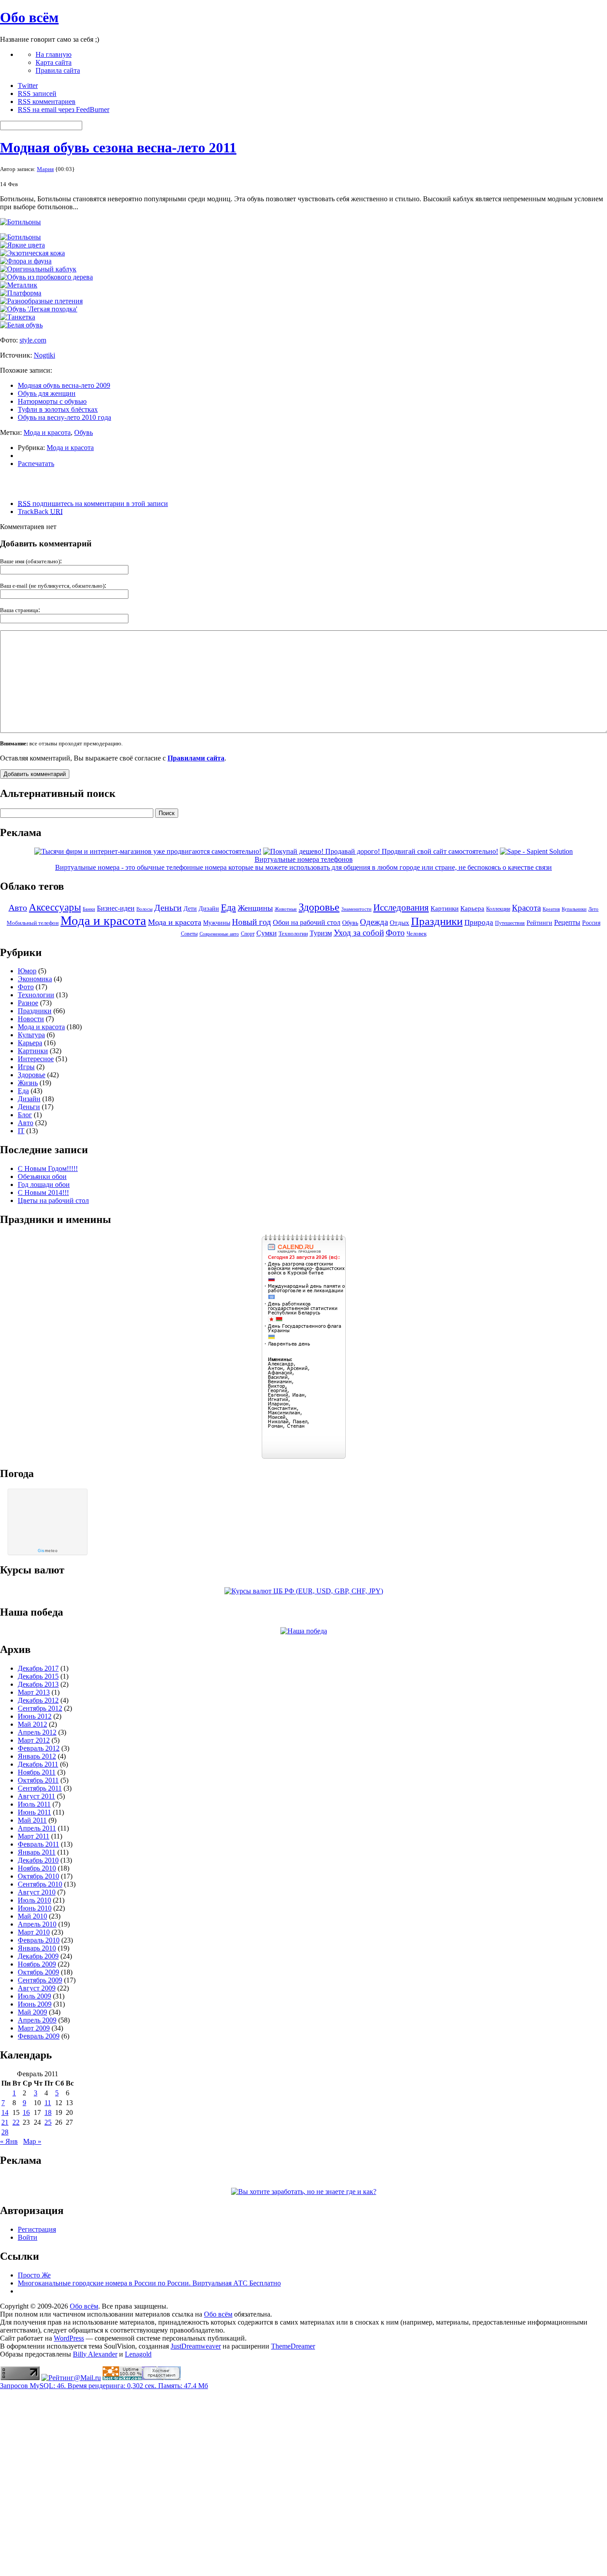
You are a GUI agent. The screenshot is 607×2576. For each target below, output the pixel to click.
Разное (28, 1003)
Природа (479, 922)
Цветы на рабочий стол (53, 1200)
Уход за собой (359, 933)
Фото (395, 933)
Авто (18, 908)
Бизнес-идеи (116, 908)
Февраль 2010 (39, 1940)
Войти (28, 2237)
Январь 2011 (37, 1852)
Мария (45, 169)
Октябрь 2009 (38, 1972)
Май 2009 (32, 2012)
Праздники (437, 921)
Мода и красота (47, 432)
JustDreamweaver (196, 2346)
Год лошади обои (44, 1184)
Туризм (321, 933)
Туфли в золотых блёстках (58, 409)
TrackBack (40, 512)
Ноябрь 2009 (37, 1964)
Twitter (28, 86)
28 (5, 2132)
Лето (593, 909)
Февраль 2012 (39, 1748)
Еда (228, 907)
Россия (591, 923)
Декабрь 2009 (38, 1956)
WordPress (69, 2338)
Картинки (445, 908)
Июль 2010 (34, 1900)
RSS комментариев (47, 102)
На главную (54, 54)
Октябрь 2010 (38, 1876)
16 (26, 2112)
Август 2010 (37, 1892)
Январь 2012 (37, 1756)
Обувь (84, 432)
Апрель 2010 (37, 1924)
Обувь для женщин (47, 393)
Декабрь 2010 (38, 1860)
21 (5, 2122)
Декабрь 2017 (38, 1668)
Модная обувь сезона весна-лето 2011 (118, 147)
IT (21, 1131)
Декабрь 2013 (38, 1684)
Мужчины (217, 923)
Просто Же (34, 2275)
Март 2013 (34, 1692)
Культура (31, 1035)
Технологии (293, 934)
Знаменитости (356, 909)
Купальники (574, 909)
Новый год (252, 922)
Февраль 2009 (39, 2036)
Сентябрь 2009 (40, 1980)
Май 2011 (32, 1820)
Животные (286, 909)
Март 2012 (34, 1740)
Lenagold (138, 2354)
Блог (25, 1115)
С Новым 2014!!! (43, 1192)
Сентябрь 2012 (40, 1708)
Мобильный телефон (33, 923)
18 (48, 2112)
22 (16, 2122)
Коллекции (498, 909)
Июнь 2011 (34, 1812)
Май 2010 (32, 1916)
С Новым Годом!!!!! (48, 1169)
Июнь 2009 (35, 2004)
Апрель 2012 (37, 1732)
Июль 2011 (34, 1804)
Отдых (399, 923)
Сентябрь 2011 (40, 1788)
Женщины (255, 908)
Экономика (35, 979)
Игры (26, 1067)
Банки (89, 909)
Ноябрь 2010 (37, 1868)
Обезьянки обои (42, 1177)
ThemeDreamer (293, 2346)
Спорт (248, 934)
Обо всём (29, 17)
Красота (526, 908)
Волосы (144, 909)
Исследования (401, 908)
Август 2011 (36, 1796)
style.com (33, 340)
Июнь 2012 (35, 1716)
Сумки (267, 933)
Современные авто (219, 934)
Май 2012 (32, 1724)
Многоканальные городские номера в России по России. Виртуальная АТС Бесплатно (149, 2283)
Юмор (27, 971)
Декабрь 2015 (38, 1676)
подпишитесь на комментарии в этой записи (93, 504)
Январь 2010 (37, 1948)
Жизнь (28, 1083)
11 (48, 2103)
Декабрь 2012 (38, 1700)
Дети (190, 909)
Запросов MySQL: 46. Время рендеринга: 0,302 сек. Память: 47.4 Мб (104, 2386)
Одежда (374, 922)
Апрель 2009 (37, 2020)
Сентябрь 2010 (40, 1884)
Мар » (32, 2141)
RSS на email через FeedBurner (64, 109)
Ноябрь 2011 (37, 1772)
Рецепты (567, 922)
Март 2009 (34, 2028)
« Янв (9, 2141)
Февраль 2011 (38, 1844)
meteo (48, 1551)
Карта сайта (54, 62)
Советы (189, 934)
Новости (31, 1019)
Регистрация (37, 2229)
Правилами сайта (196, 758)
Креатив (551, 909)
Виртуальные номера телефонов (304, 859)
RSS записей (37, 94)
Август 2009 (37, 1988)
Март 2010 (34, 1932)
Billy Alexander (95, 2354)
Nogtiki (44, 355)
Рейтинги (539, 923)
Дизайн (209, 908)
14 (5, 2112)
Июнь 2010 (35, 1908)
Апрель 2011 (37, 1828)
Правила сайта (58, 70)
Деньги (168, 908)
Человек (417, 934)
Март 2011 (34, 1836)
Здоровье (319, 907)
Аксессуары (55, 907)
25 (48, 2122)
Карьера (472, 908)
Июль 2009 (34, 1996)
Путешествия (510, 923)
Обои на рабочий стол (307, 922)
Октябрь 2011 (38, 1780)
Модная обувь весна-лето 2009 (64, 385)
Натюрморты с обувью (52, 401)
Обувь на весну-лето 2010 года (64, 417)
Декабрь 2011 (38, 1764)
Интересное (36, 1059)
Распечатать (36, 464)
